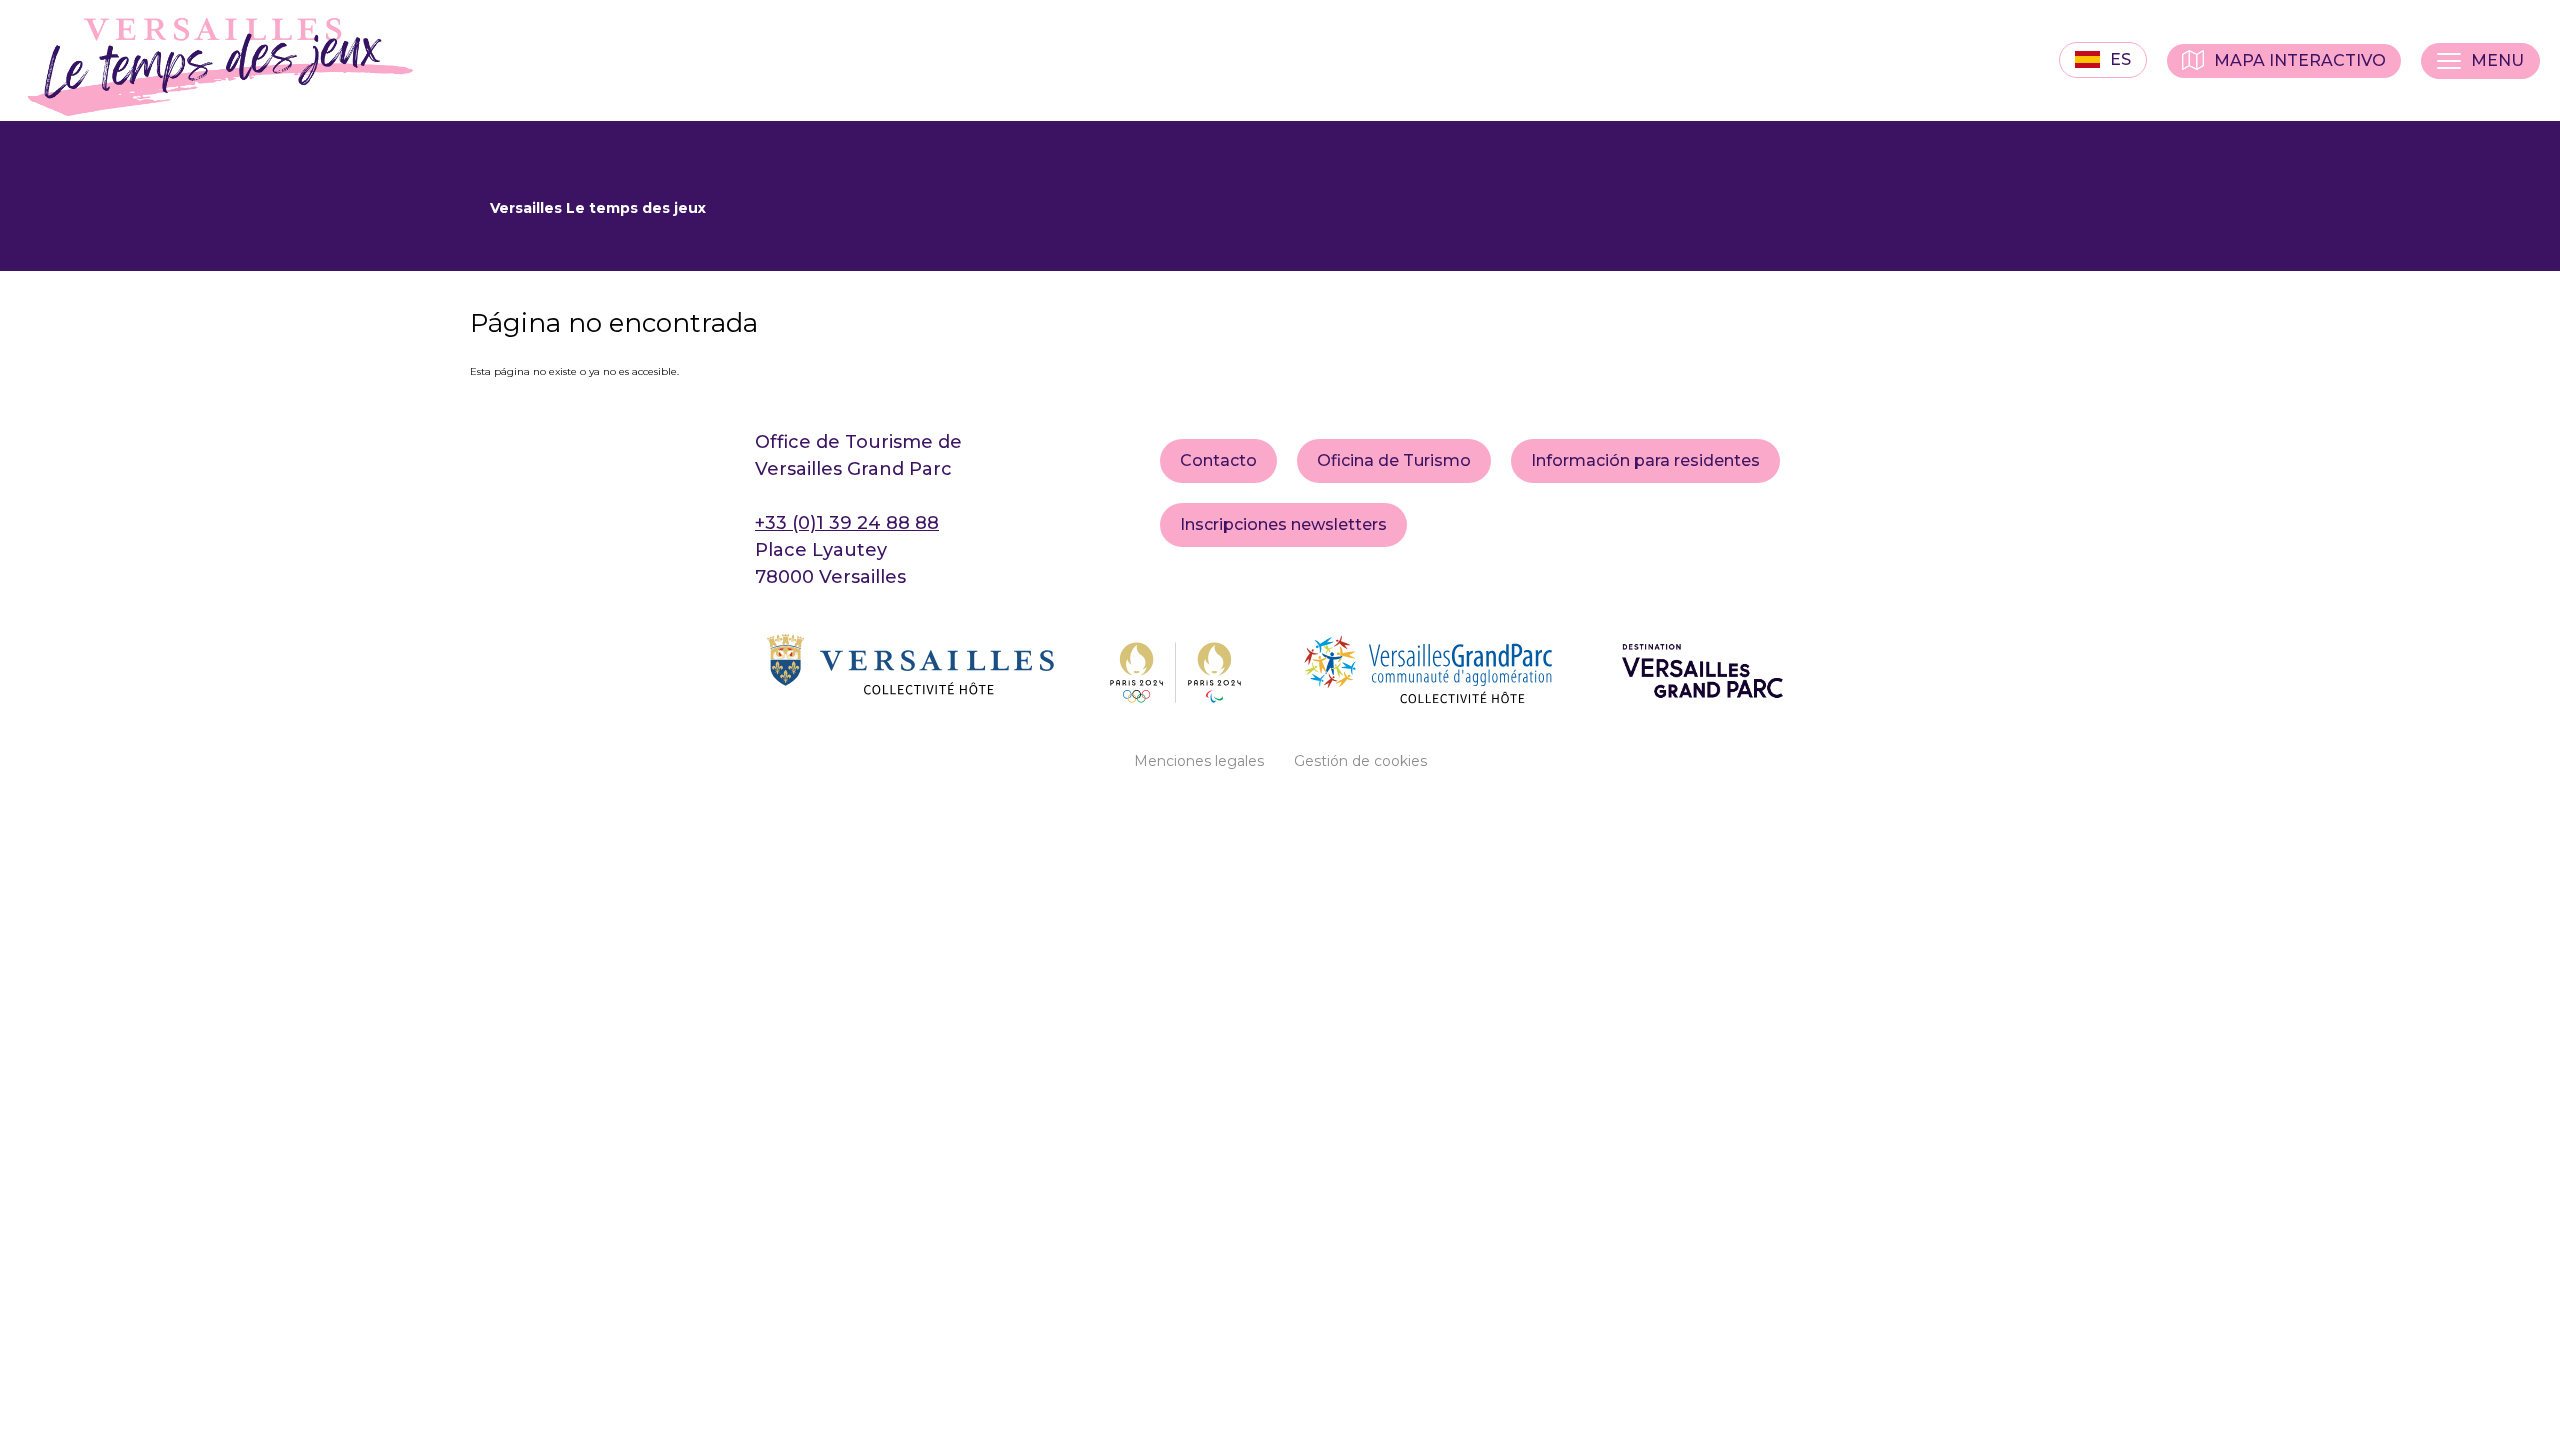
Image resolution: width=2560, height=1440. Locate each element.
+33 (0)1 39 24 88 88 (847, 523)
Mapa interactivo (2300, 60)
